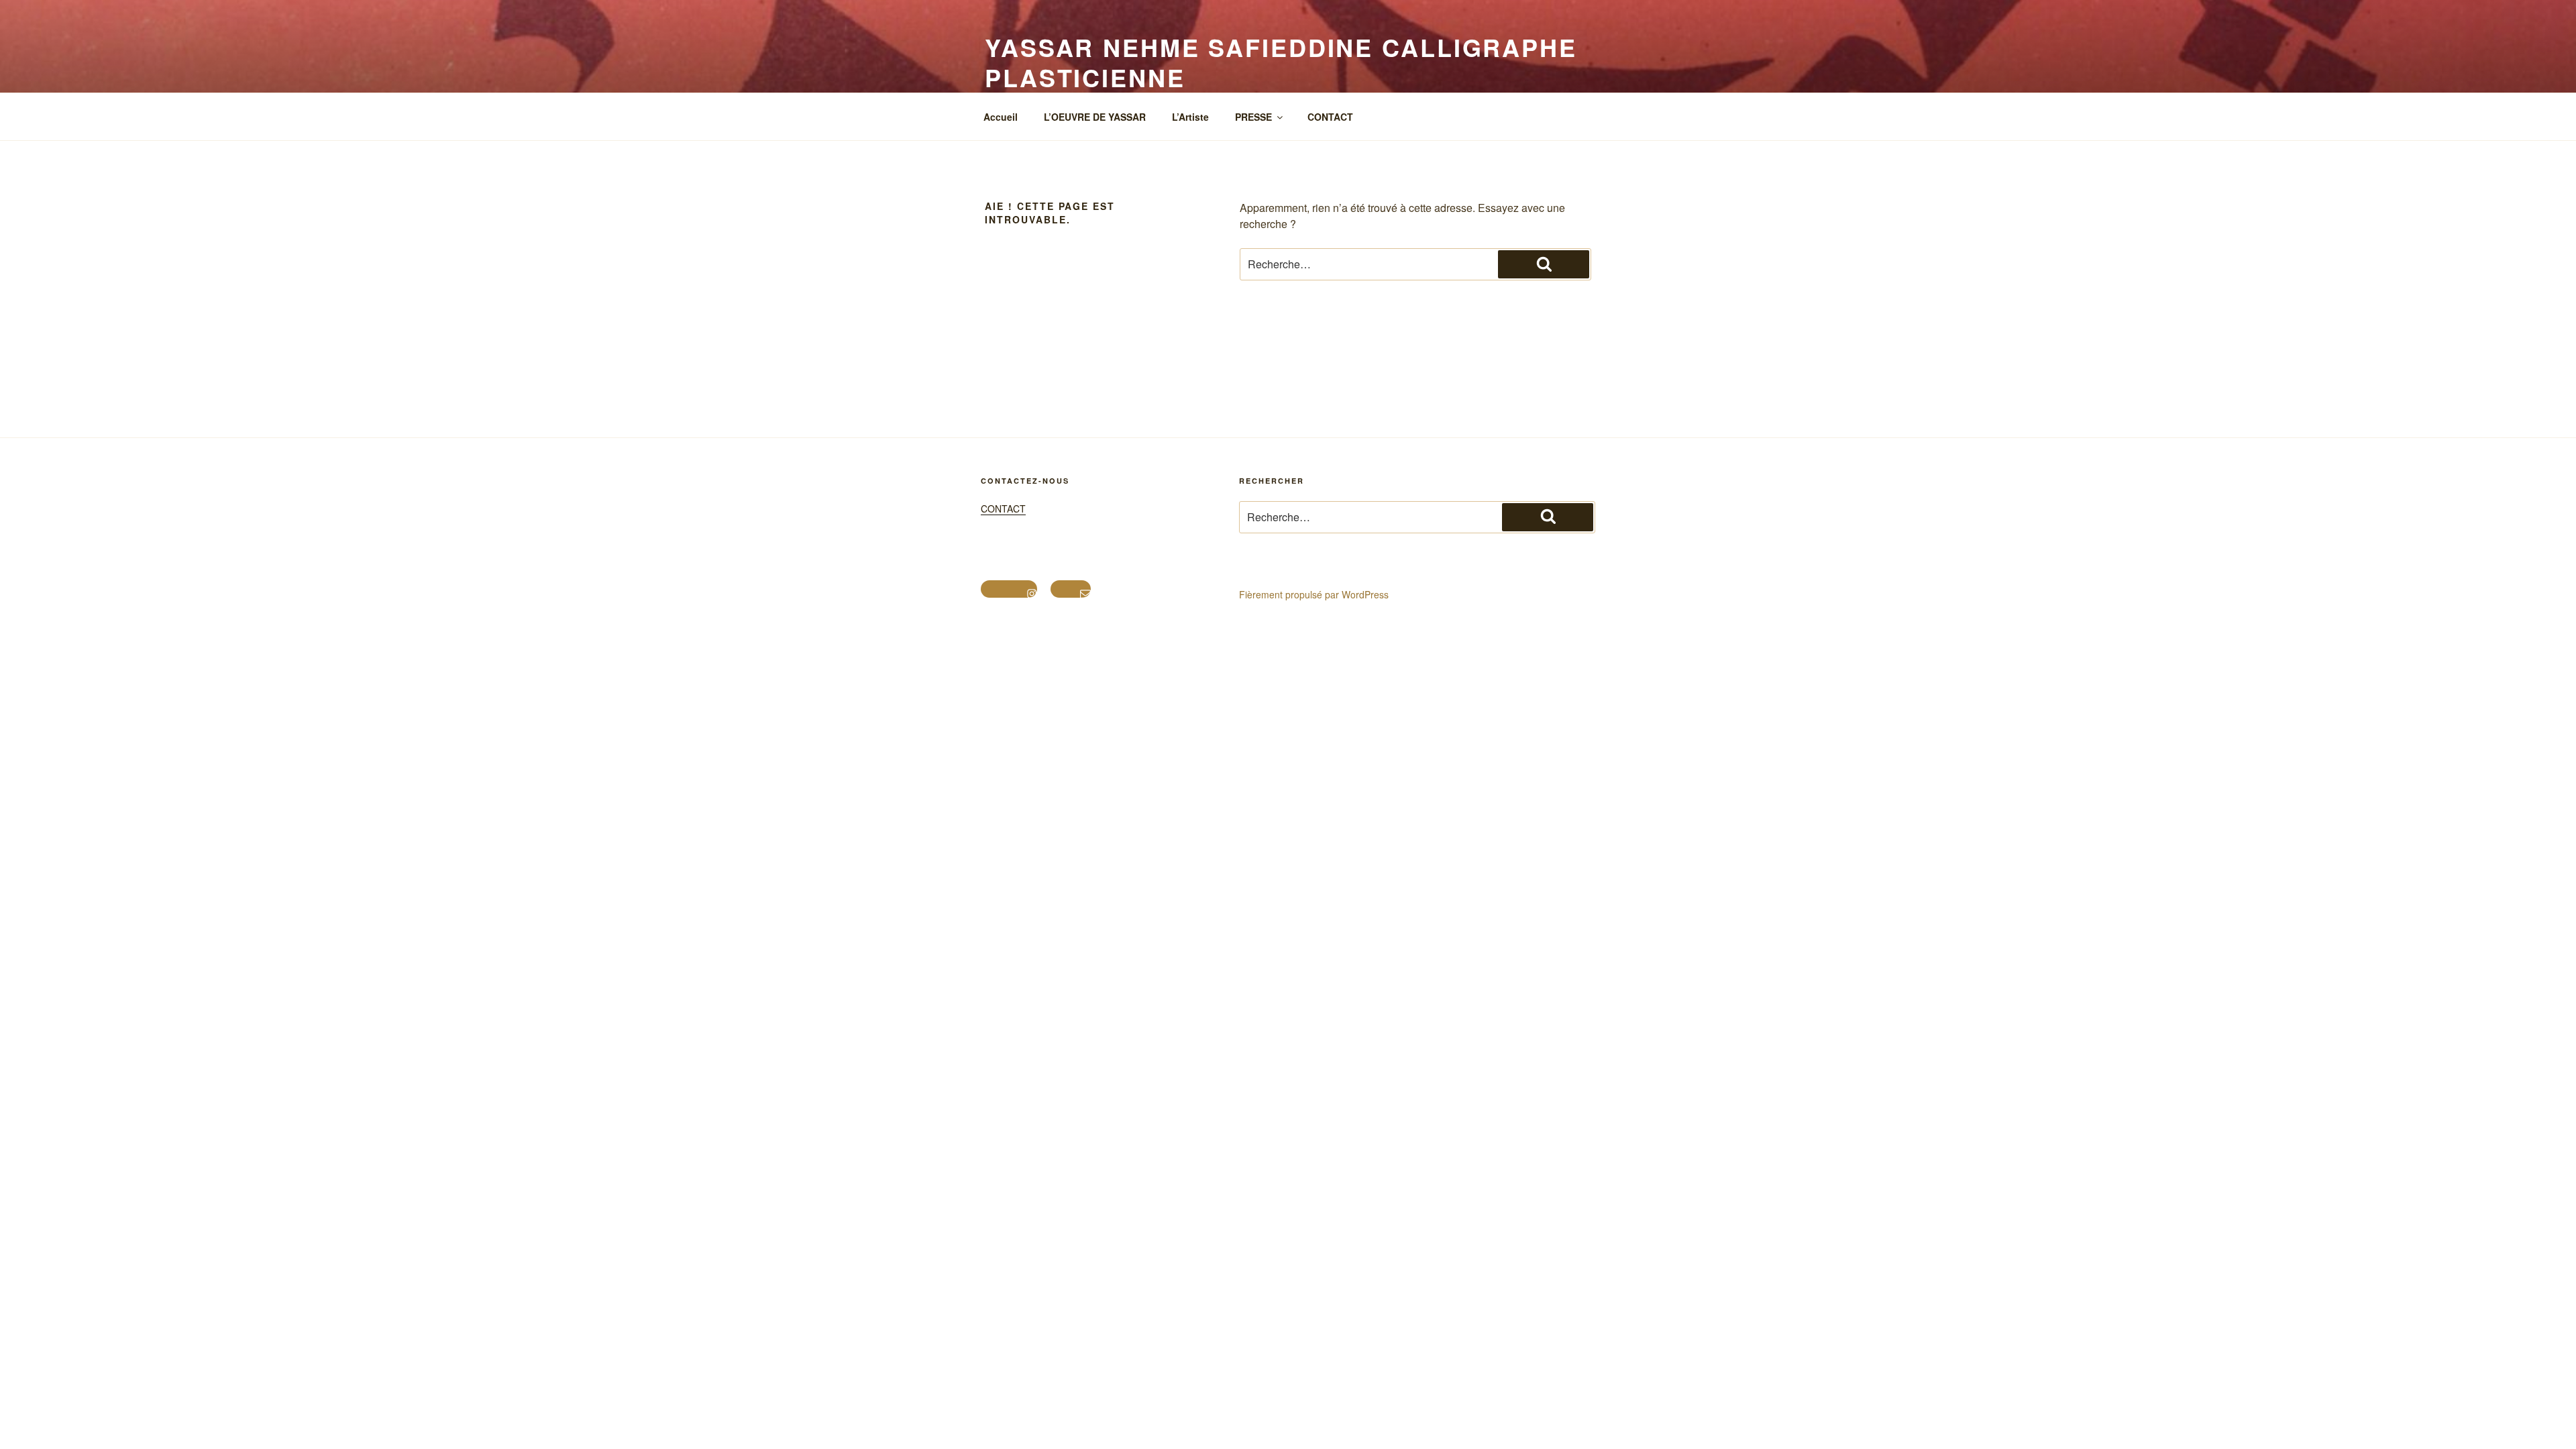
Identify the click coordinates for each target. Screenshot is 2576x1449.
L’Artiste (1190, 117)
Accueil (1001, 117)
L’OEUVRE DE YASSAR (1095, 117)
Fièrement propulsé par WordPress (1314, 594)
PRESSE (1253, 117)
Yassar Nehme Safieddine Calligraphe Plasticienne (1281, 62)
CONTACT (1330, 117)
